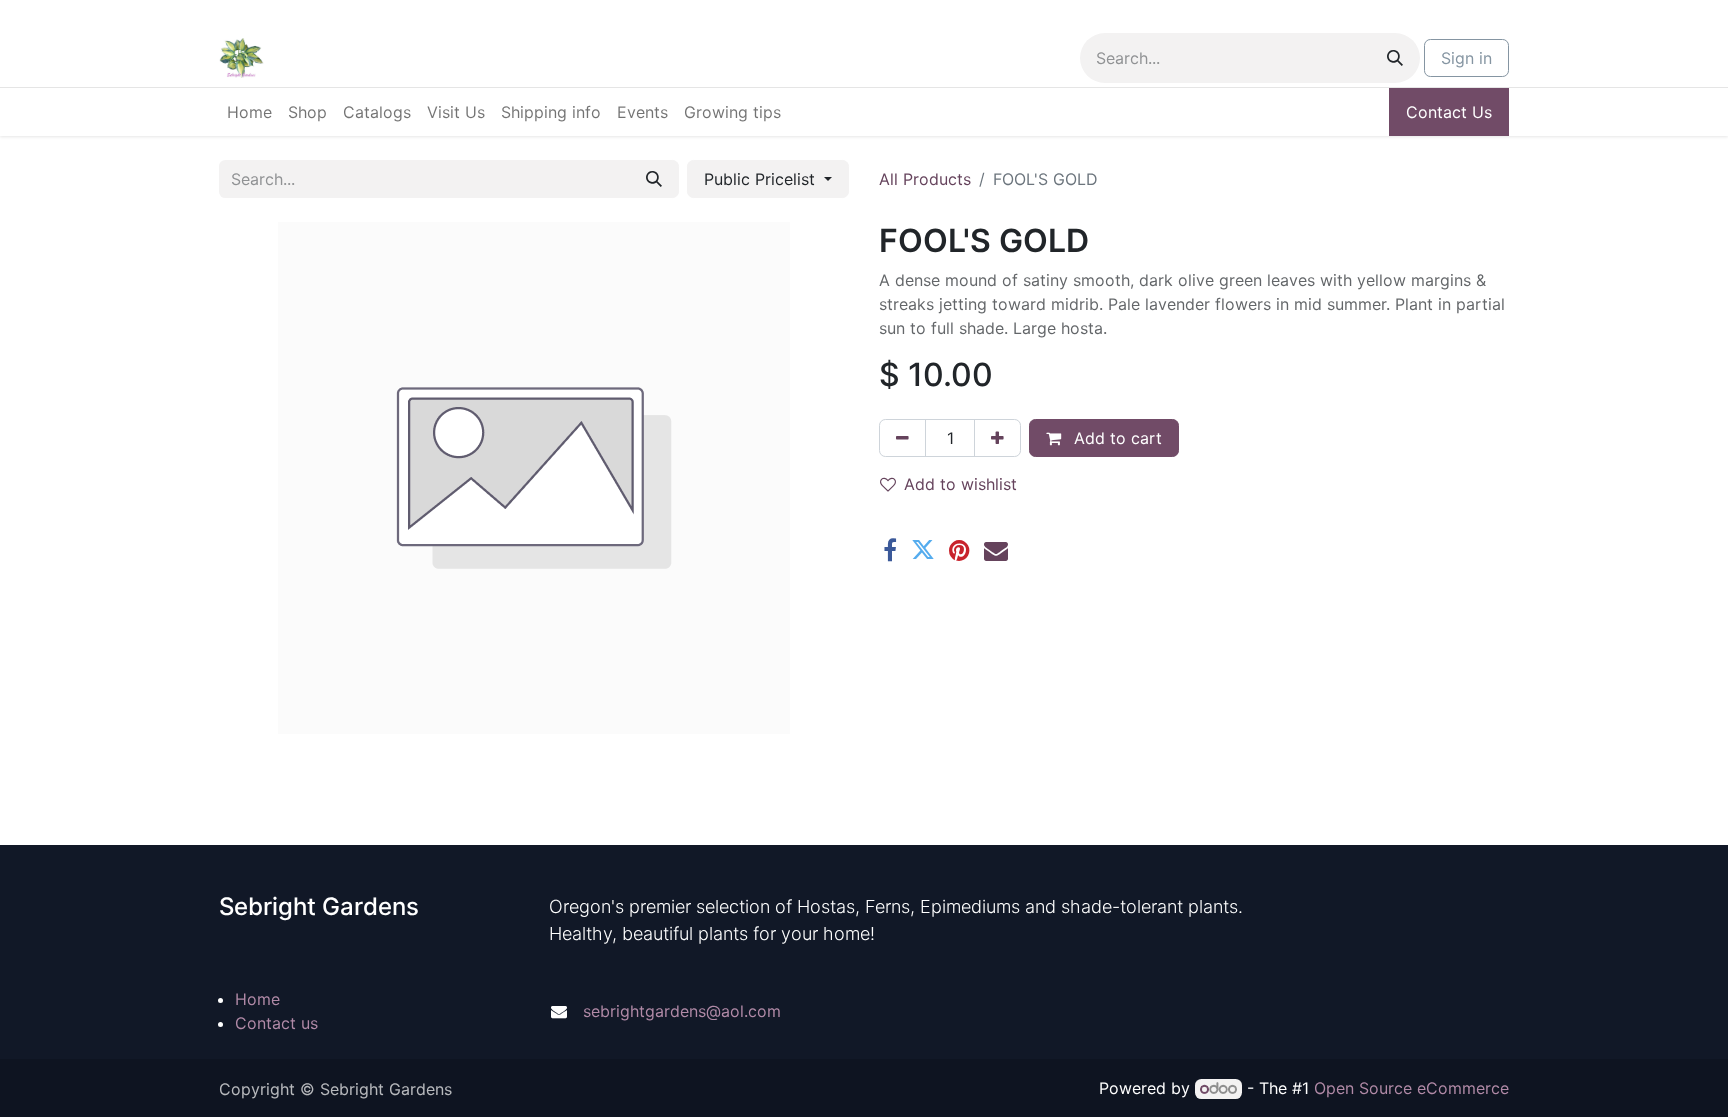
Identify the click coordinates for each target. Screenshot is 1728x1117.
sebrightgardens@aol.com (682, 1011)
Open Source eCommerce (1411, 1088)
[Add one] (997, 438)
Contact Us (1449, 112)
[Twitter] (923, 550)
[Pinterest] (959, 550)
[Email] (996, 550)
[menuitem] (249, 112)
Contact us (276, 1023)
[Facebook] (890, 550)
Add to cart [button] (1115, 438)
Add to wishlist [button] (960, 484)
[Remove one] (902, 438)
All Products (925, 179)
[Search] (1395, 58)
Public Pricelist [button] (762, 179)
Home (257, 999)
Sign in (1466, 58)
